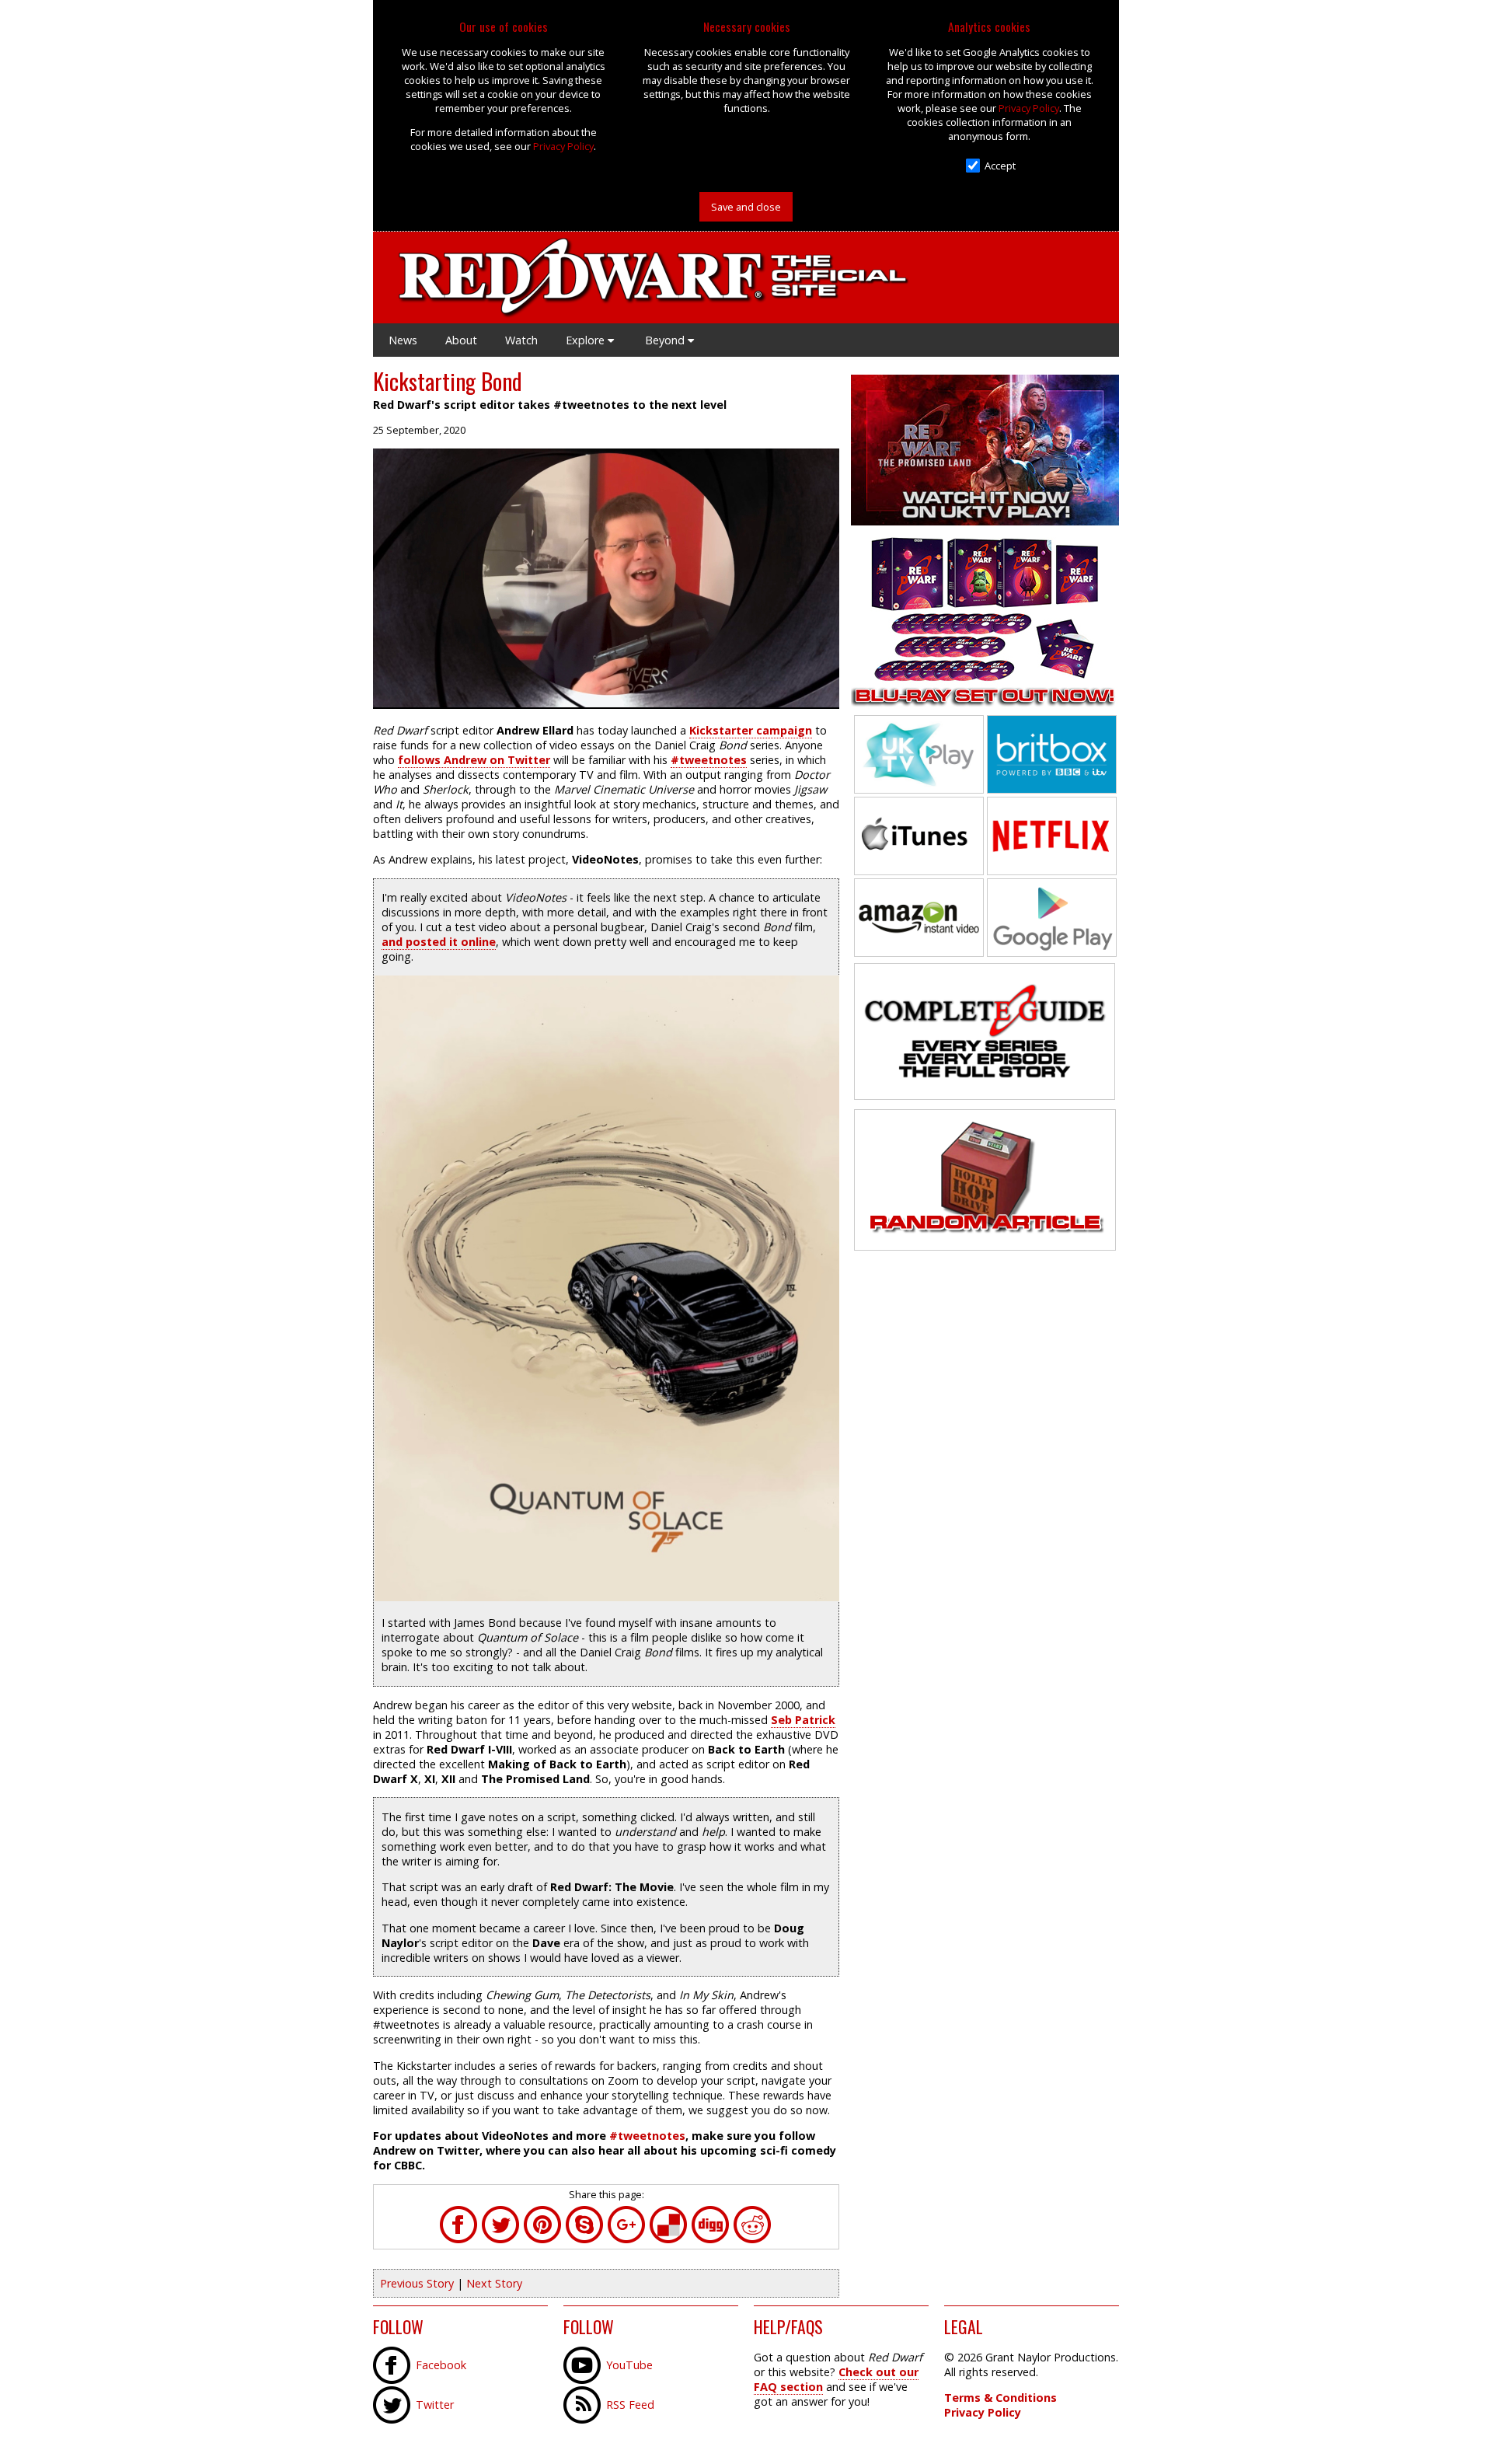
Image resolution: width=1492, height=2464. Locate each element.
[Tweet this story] (500, 2239)
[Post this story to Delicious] (668, 2239)
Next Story (494, 2283)
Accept (1000, 166)
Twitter (435, 2405)
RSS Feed (630, 2405)
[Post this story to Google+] (626, 2239)
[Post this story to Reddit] (752, 2239)
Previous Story (417, 2283)
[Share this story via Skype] (584, 2239)
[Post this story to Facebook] (458, 2239)
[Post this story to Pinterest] (542, 2239)
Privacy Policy (563, 146)
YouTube (629, 2365)
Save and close (746, 207)
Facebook (441, 2365)
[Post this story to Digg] (710, 2239)
